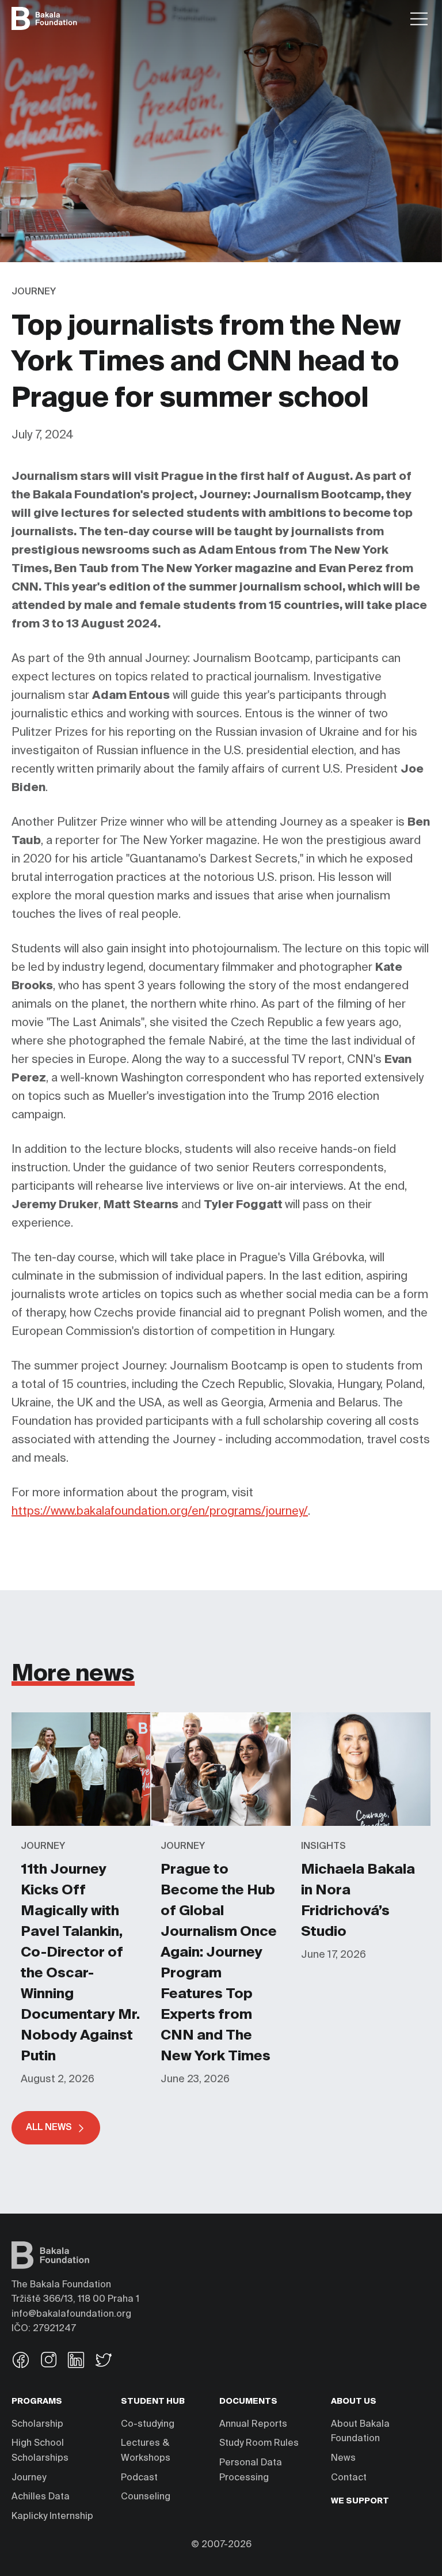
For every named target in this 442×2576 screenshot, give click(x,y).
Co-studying (148, 2424)
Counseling (146, 2497)
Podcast (139, 2478)
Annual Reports (253, 2424)
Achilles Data (41, 2497)
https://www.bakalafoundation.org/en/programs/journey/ (160, 1512)
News (343, 2458)
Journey (29, 2478)
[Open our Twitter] (104, 2361)
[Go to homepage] (44, 18)
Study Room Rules (259, 2443)
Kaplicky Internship (52, 2517)
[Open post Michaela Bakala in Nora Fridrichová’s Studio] (361, 1718)
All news (49, 2128)
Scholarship (37, 2424)
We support (360, 2501)
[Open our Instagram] (48, 2361)
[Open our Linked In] (76, 2361)
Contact (349, 2478)
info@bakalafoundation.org (71, 2314)
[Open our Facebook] (21, 2361)
